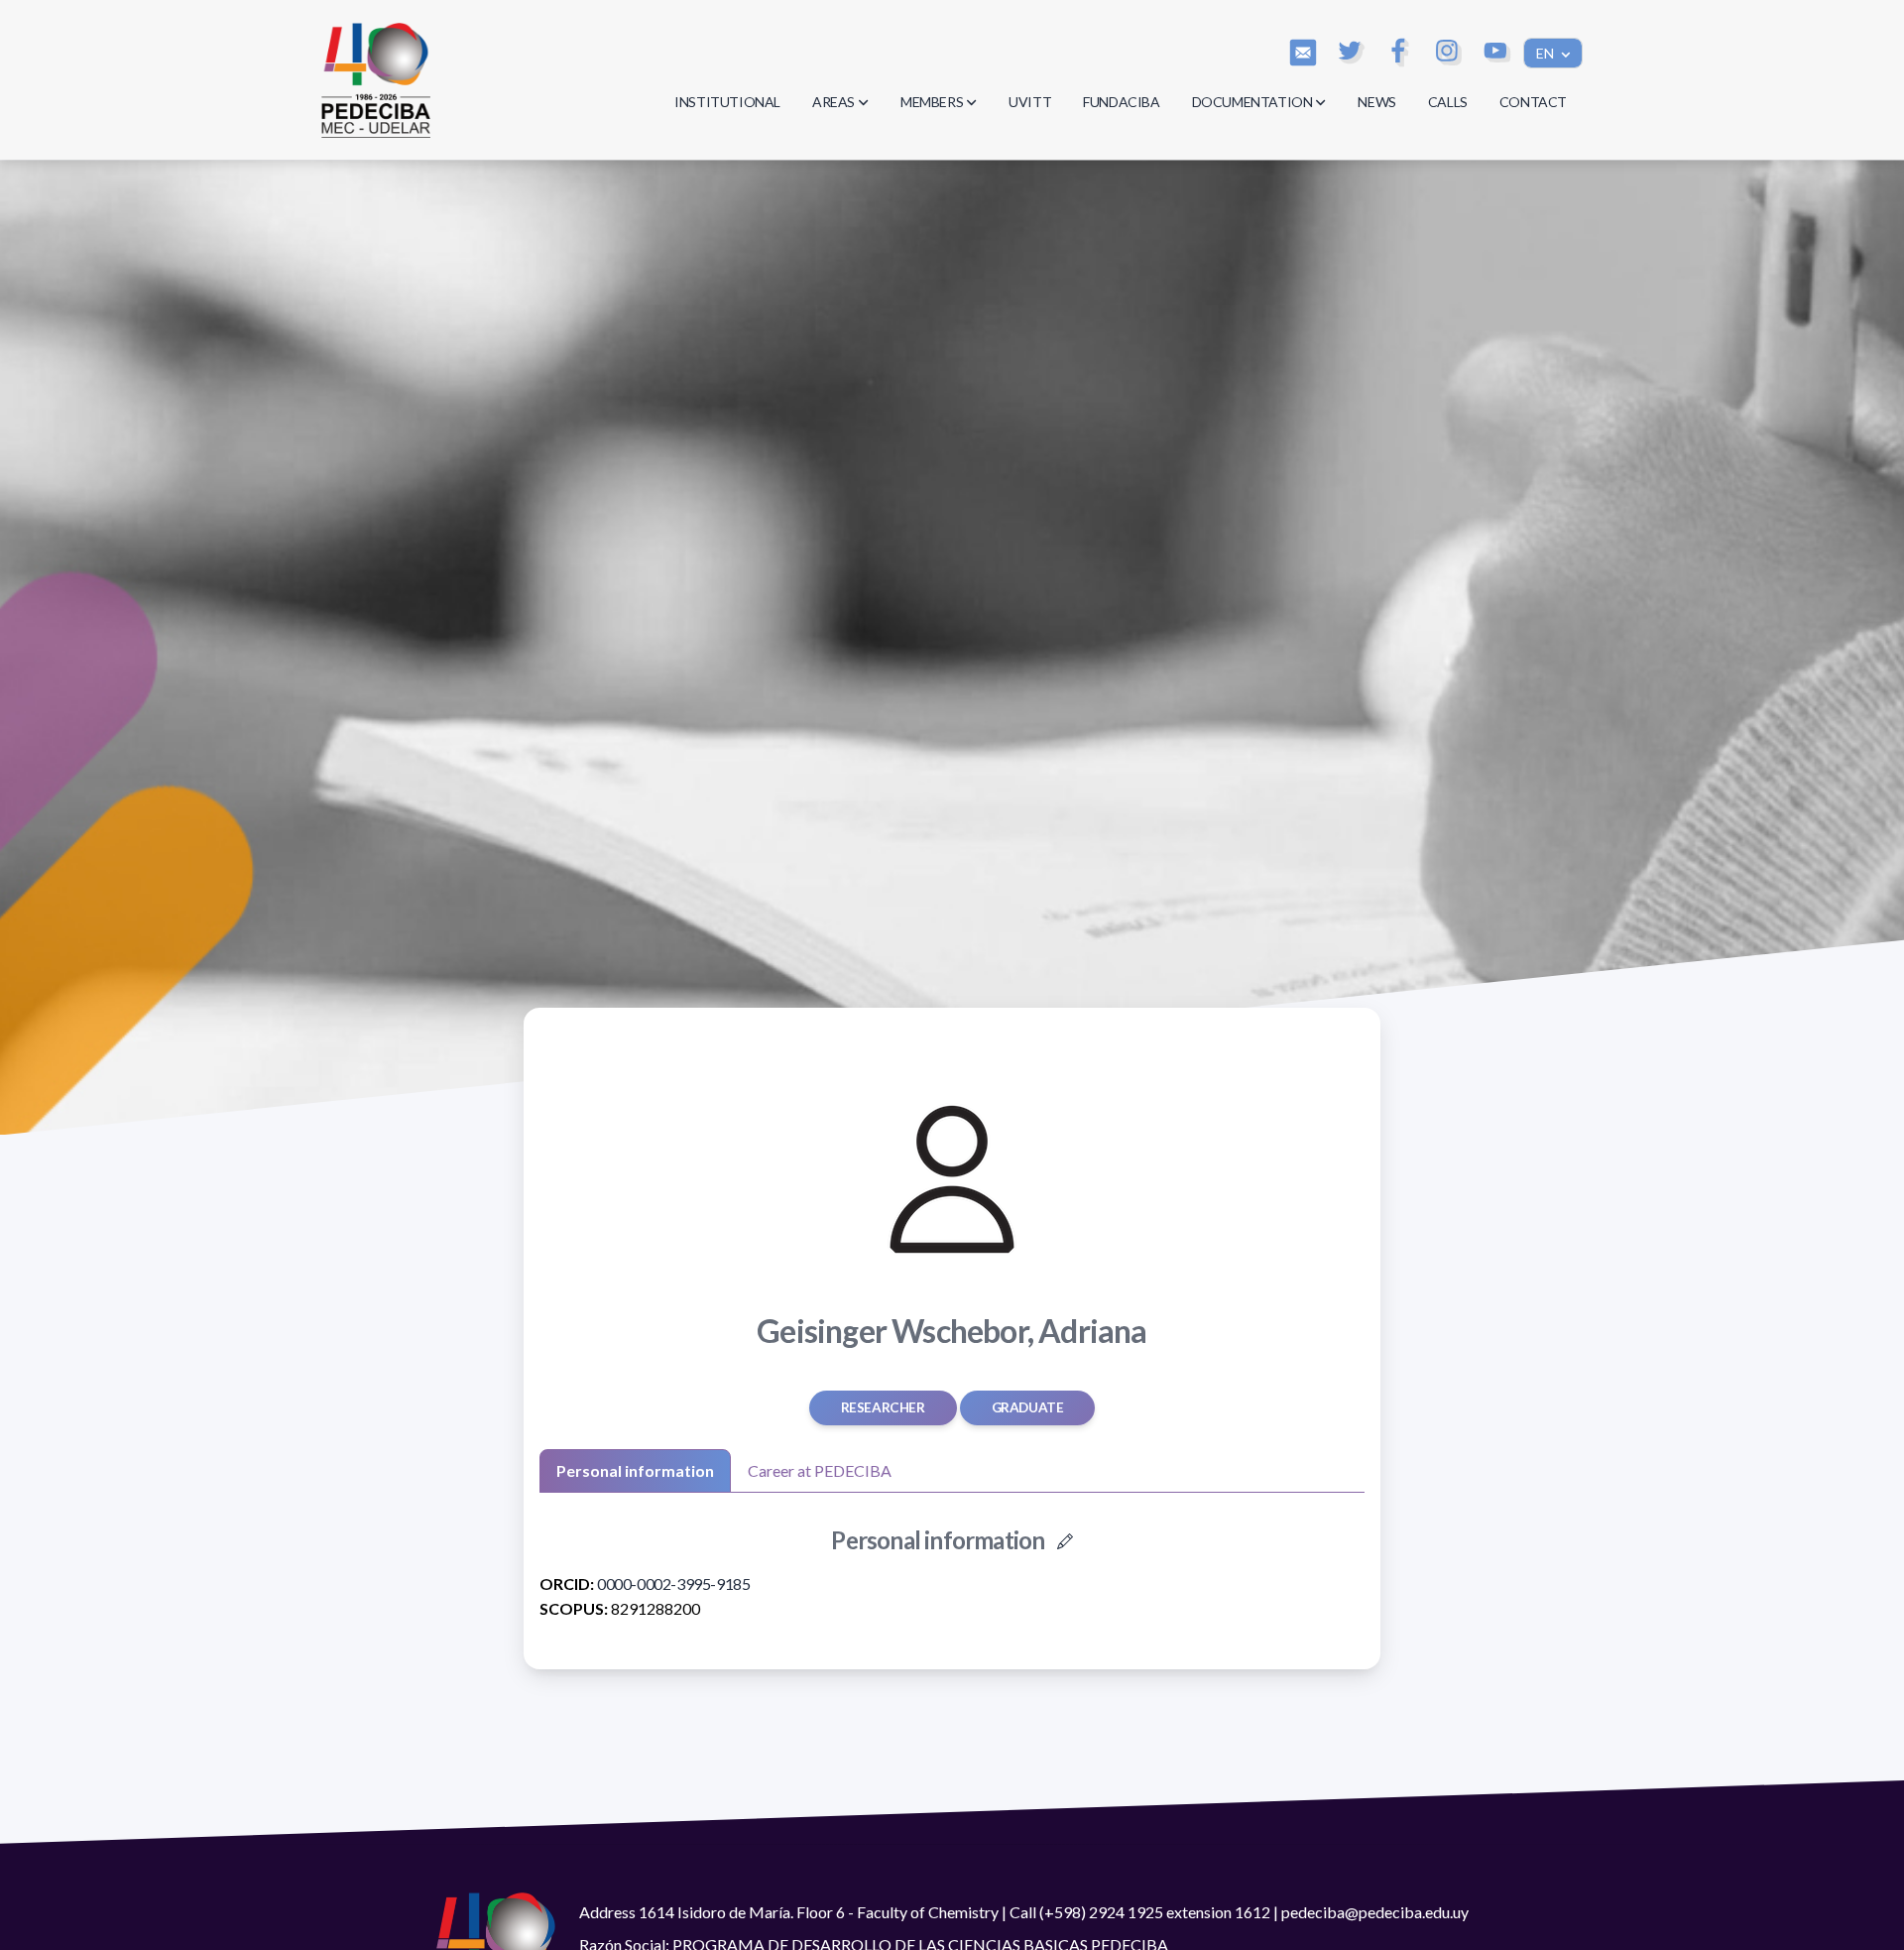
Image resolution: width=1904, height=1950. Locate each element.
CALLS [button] (1448, 102)
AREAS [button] (833, 102)
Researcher (883, 1407)
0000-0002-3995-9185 (673, 1584)
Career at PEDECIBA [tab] (820, 1470)
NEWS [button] (1376, 102)
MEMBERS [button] (932, 102)
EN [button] (1547, 53)
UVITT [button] (1030, 102)
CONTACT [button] (1533, 102)
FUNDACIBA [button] (1121, 102)
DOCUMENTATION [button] (1252, 102)
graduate (1028, 1407)
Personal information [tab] (635, 1470)
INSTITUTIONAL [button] (727, 102)
